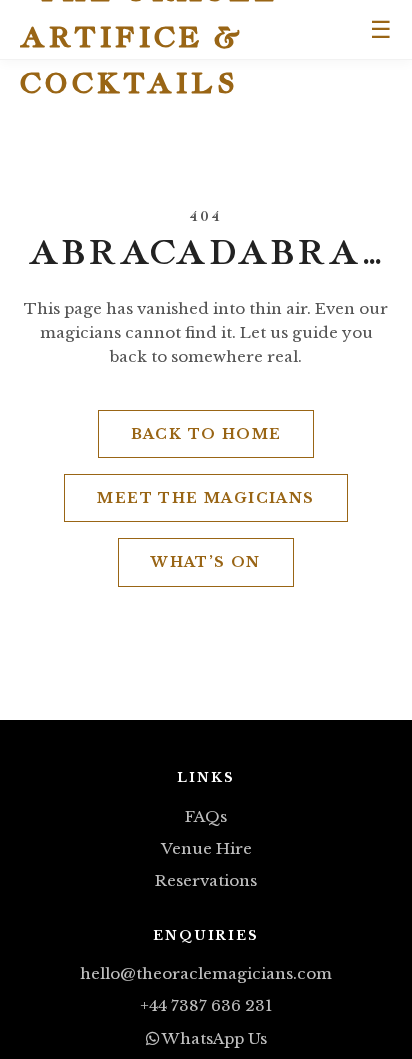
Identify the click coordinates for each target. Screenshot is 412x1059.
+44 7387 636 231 (206, 1005)
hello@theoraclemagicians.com (206, 973)
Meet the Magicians (205, 498)
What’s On (206, 562)
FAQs (206, 816)
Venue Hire (206, 848)
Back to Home (206, 434)
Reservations (206, 880)
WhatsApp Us (213, 1038)
